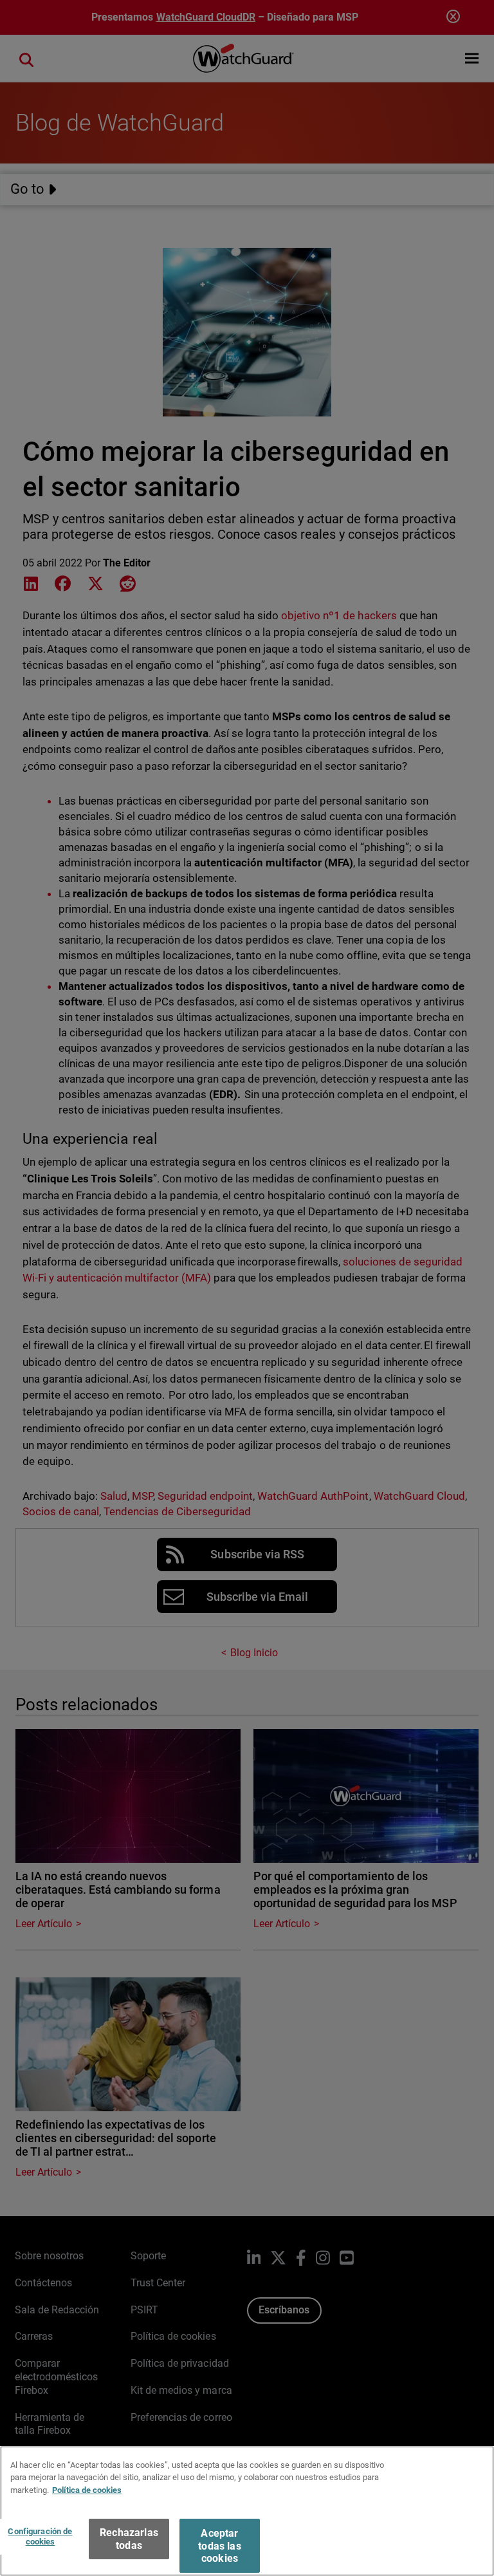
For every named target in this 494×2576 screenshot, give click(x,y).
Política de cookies (87, 2490)
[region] (247, 2511)
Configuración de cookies (40, 2536)
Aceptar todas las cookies (219, 2545)
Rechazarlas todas (129, 2539)
